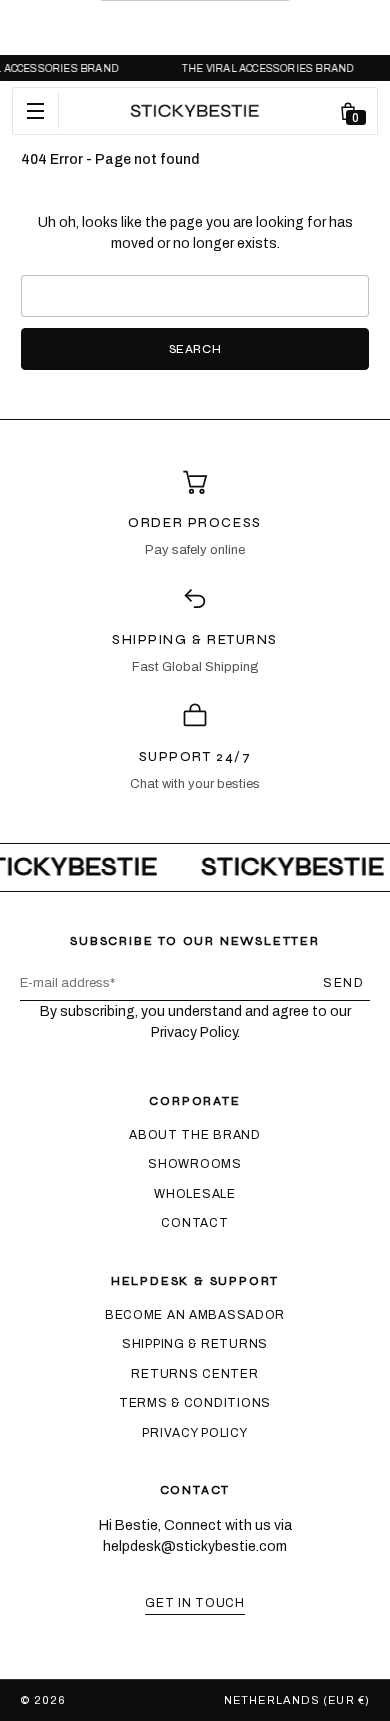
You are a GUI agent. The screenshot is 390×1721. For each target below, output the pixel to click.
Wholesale (194, 1194)
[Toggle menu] (36, 111)
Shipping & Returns (195, 1344)
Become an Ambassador (195, 1315)
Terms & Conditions (195, 1403)
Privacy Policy (194, 1433)
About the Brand (195, 1135)
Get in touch (195, 1603)
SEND (343, 983)
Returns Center (194, 1374)
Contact (194, 1223)
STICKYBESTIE (117, 1700)
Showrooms (194, 1164)
